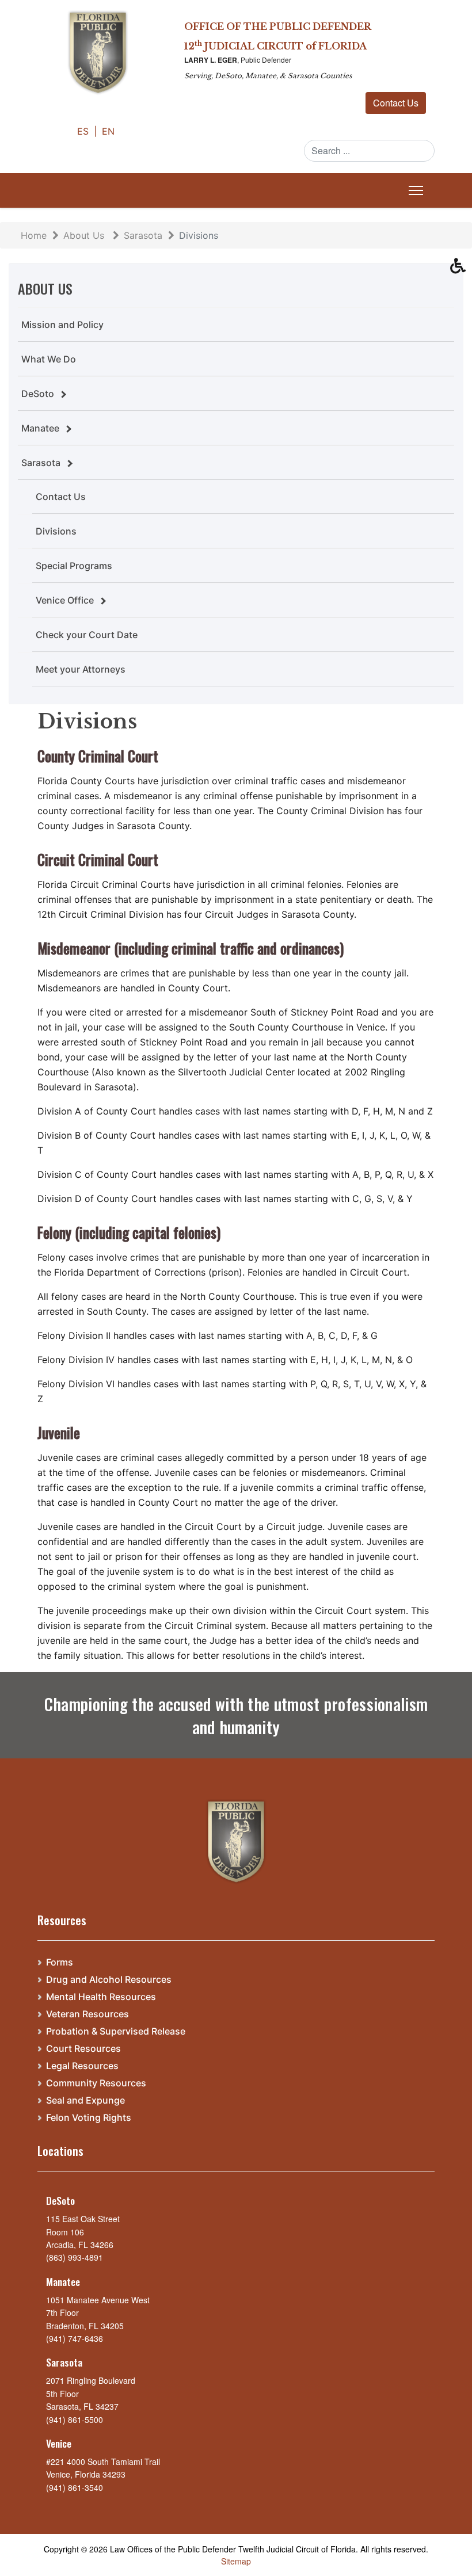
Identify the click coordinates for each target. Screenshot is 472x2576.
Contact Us (396, 103)
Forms (60, 1962)
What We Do (49, 359)
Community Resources (96, 2083)
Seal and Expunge (85, 2100)
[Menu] (414, 190)
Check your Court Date (87, 635)
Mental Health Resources (101, 1997)
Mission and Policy (62, 325)
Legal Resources (82, 2066)
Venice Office (65, 600)
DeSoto (38, 394)
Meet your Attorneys (81, 669)
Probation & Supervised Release (116, 2031)
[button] (461, 269)
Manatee (40, 428)
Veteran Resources (87, 2014)
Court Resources (83, 2049)
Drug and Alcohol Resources (109, 1980)
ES (84, 131)
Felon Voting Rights (89, 2118)
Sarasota (41, 463)
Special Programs (74, 566)
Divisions (56, 531)
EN (108, 131)
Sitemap (236, 2561)
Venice (59, 2443)
